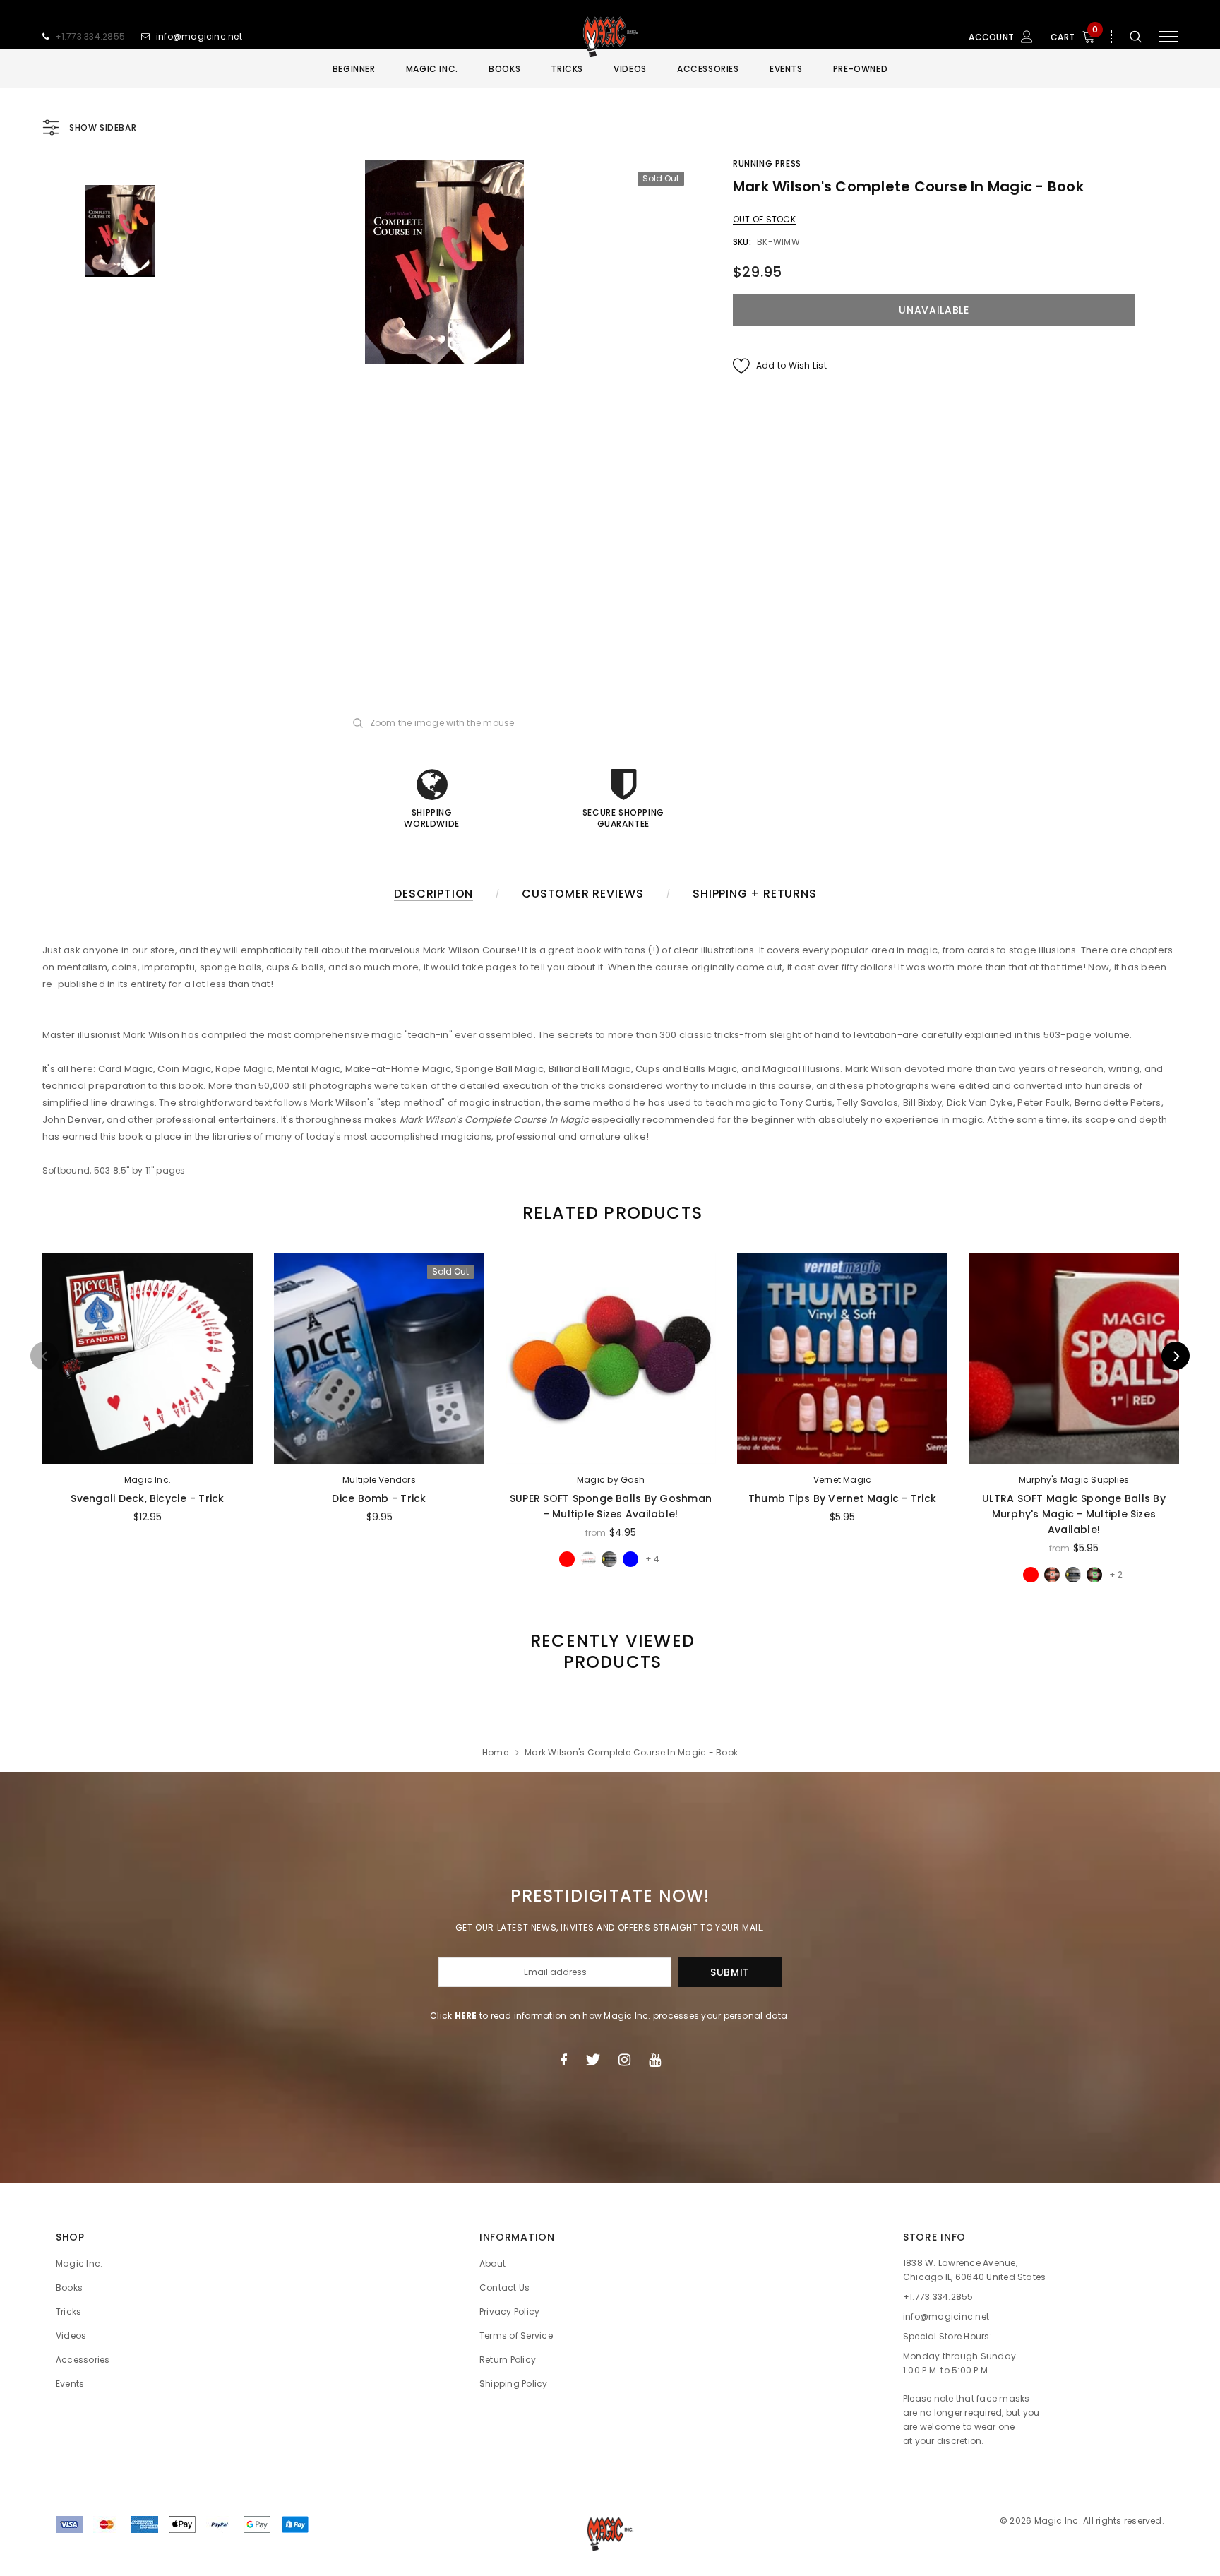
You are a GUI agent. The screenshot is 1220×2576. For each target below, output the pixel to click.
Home (495, 1752)
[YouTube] (655, 2060)
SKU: (742, 242)
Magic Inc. (148, 1480)
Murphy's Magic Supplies (1074, 1480)
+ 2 (1116, 1574)
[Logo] (610, 37)
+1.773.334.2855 (90, 36)
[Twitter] (593, 2060)
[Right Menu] (1168, 37)
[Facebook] (563, 2060)
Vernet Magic (843, 1480)
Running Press (767, 163)
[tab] (610, 1213)
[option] (444, 262)
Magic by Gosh (611, 1480)
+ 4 (652, 1559)
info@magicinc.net (199, 36)
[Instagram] (624, 2060)
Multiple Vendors (379, 1480)
